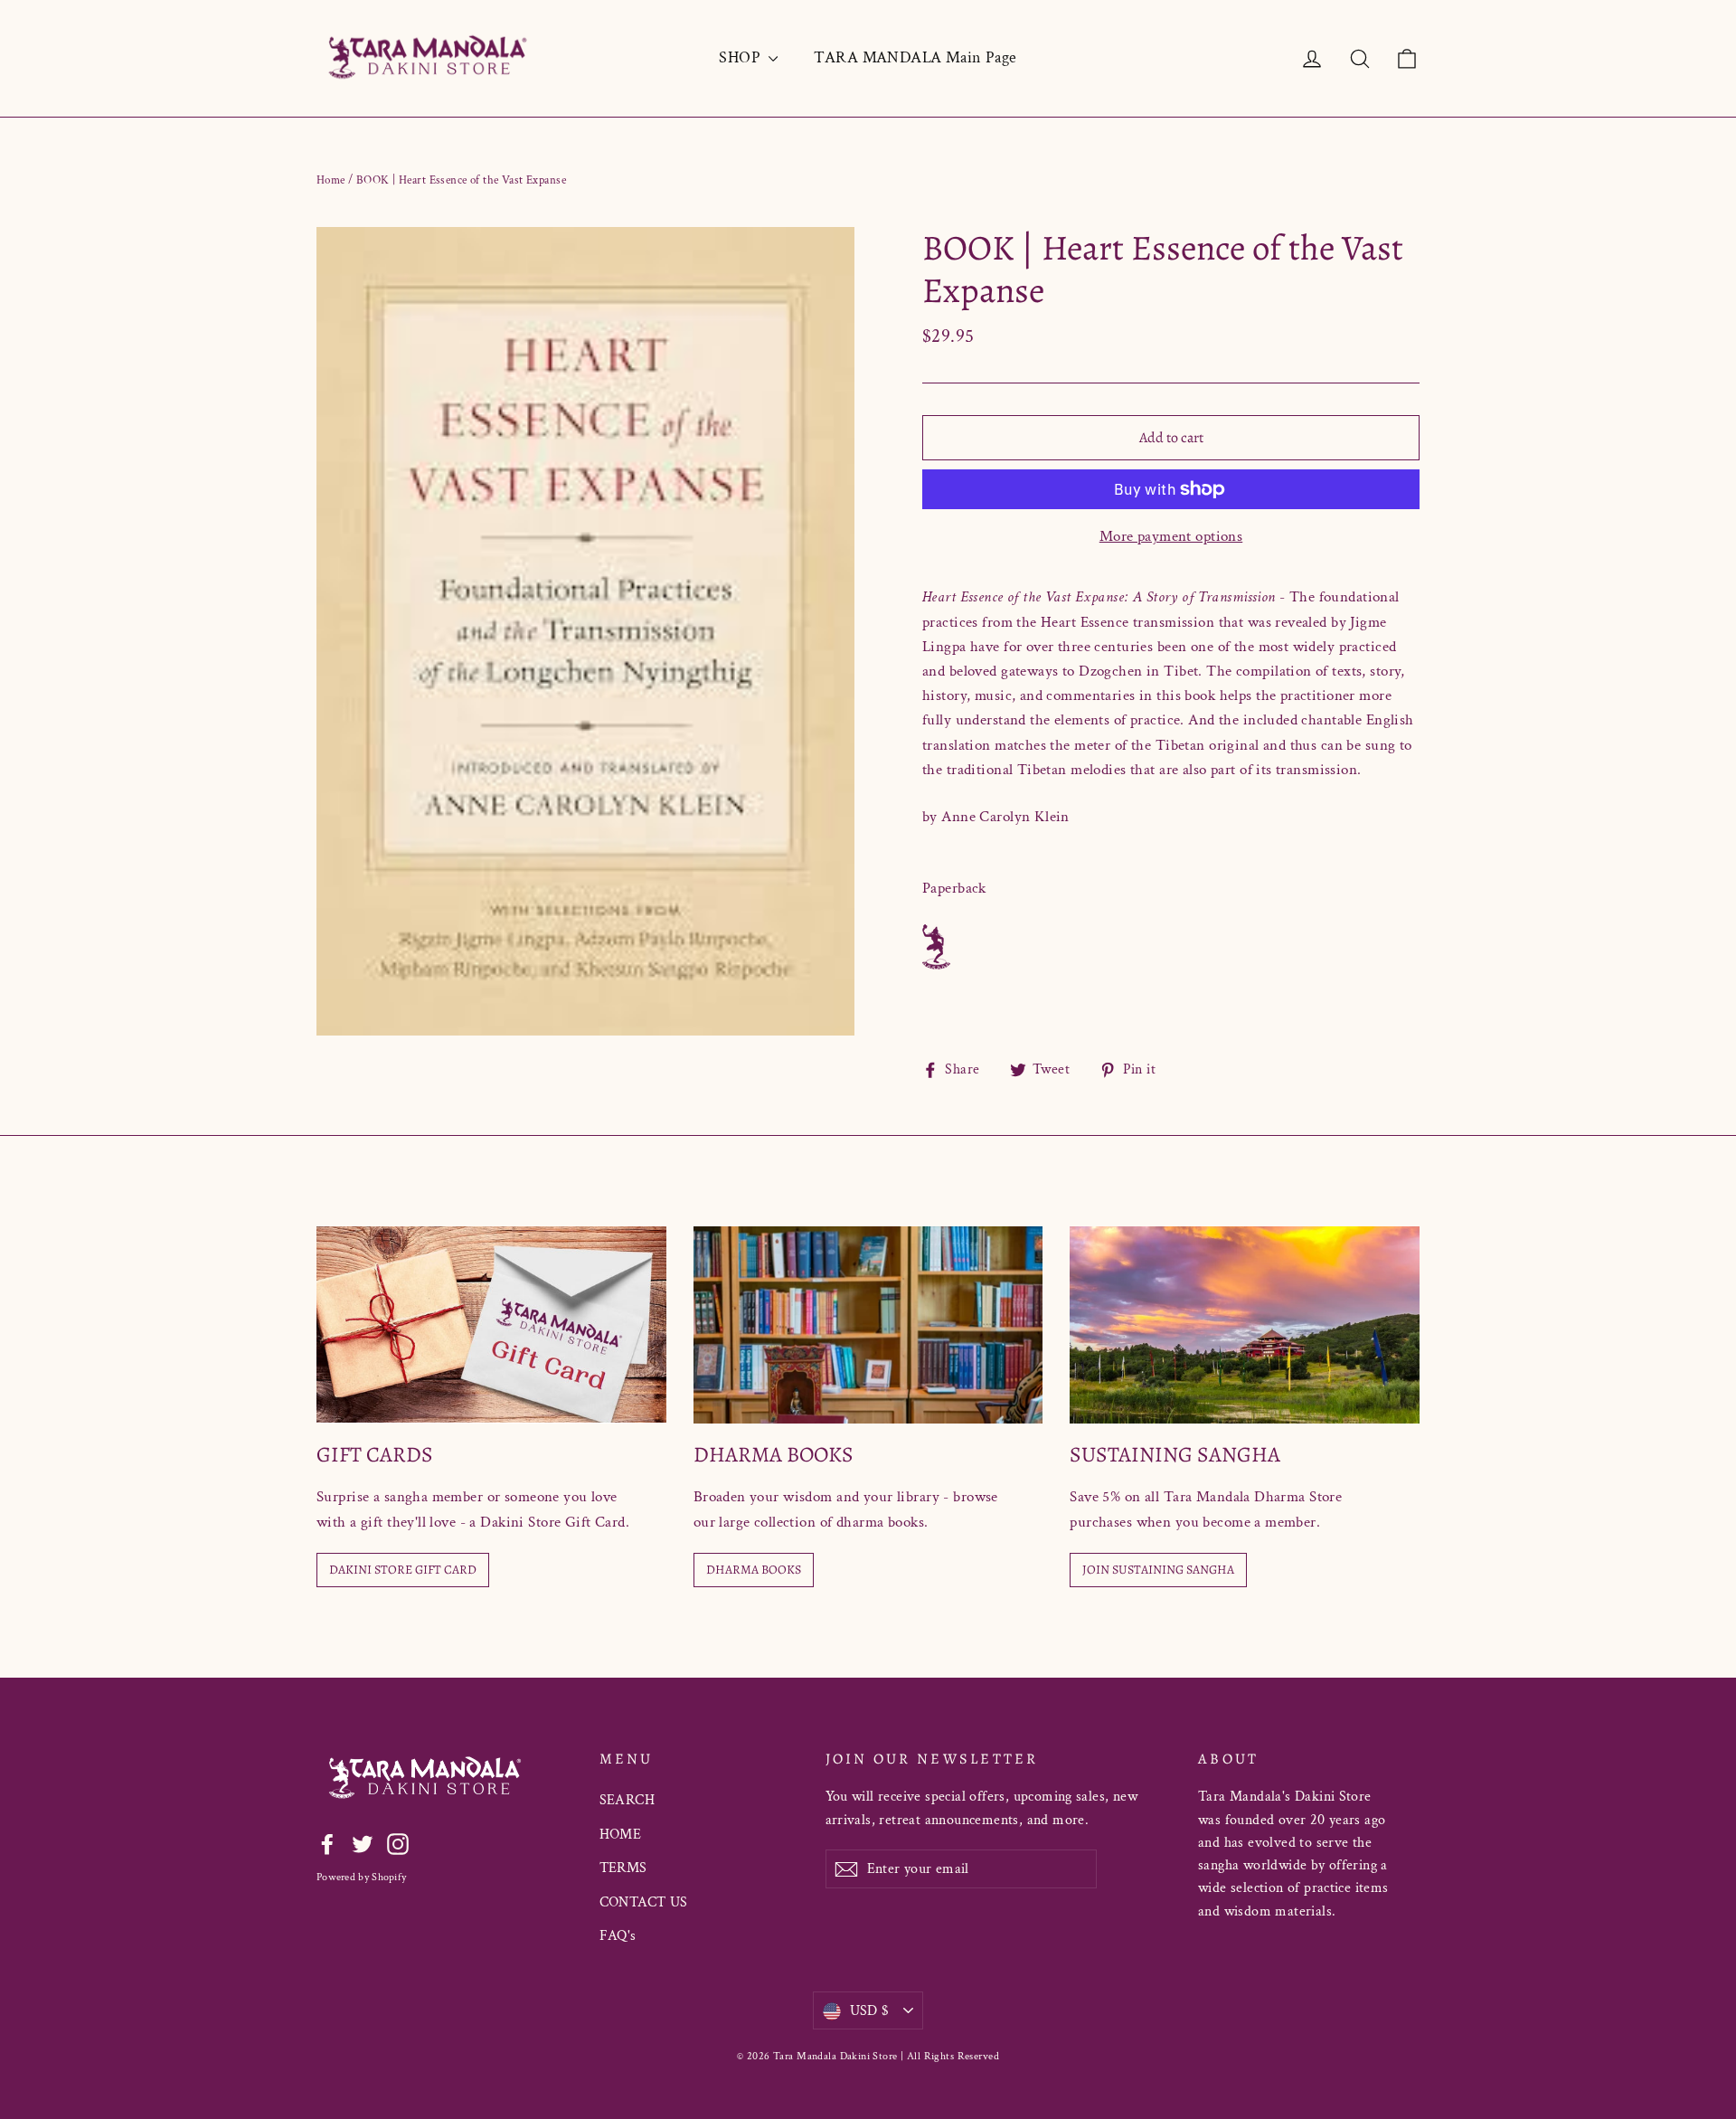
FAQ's (618, 1936)
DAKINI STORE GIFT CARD (403, 1570)
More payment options (1171, 536)
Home (331, 180)
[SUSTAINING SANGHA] (1245, 1324)
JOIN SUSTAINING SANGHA (1158, 1570)
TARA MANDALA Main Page (915, 57)
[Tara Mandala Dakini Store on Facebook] (327, 1843)
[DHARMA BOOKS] (868, 1324)
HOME (621, 1835)
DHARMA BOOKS (754, 1570)
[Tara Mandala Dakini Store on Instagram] (398, 1843)
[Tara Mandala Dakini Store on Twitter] (363, 1843)
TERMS (623, 1868)
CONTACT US (644, 1902)
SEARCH (627, 1800)
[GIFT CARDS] (491, 1324)
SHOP (741, 57)
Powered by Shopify (361, 1877)
